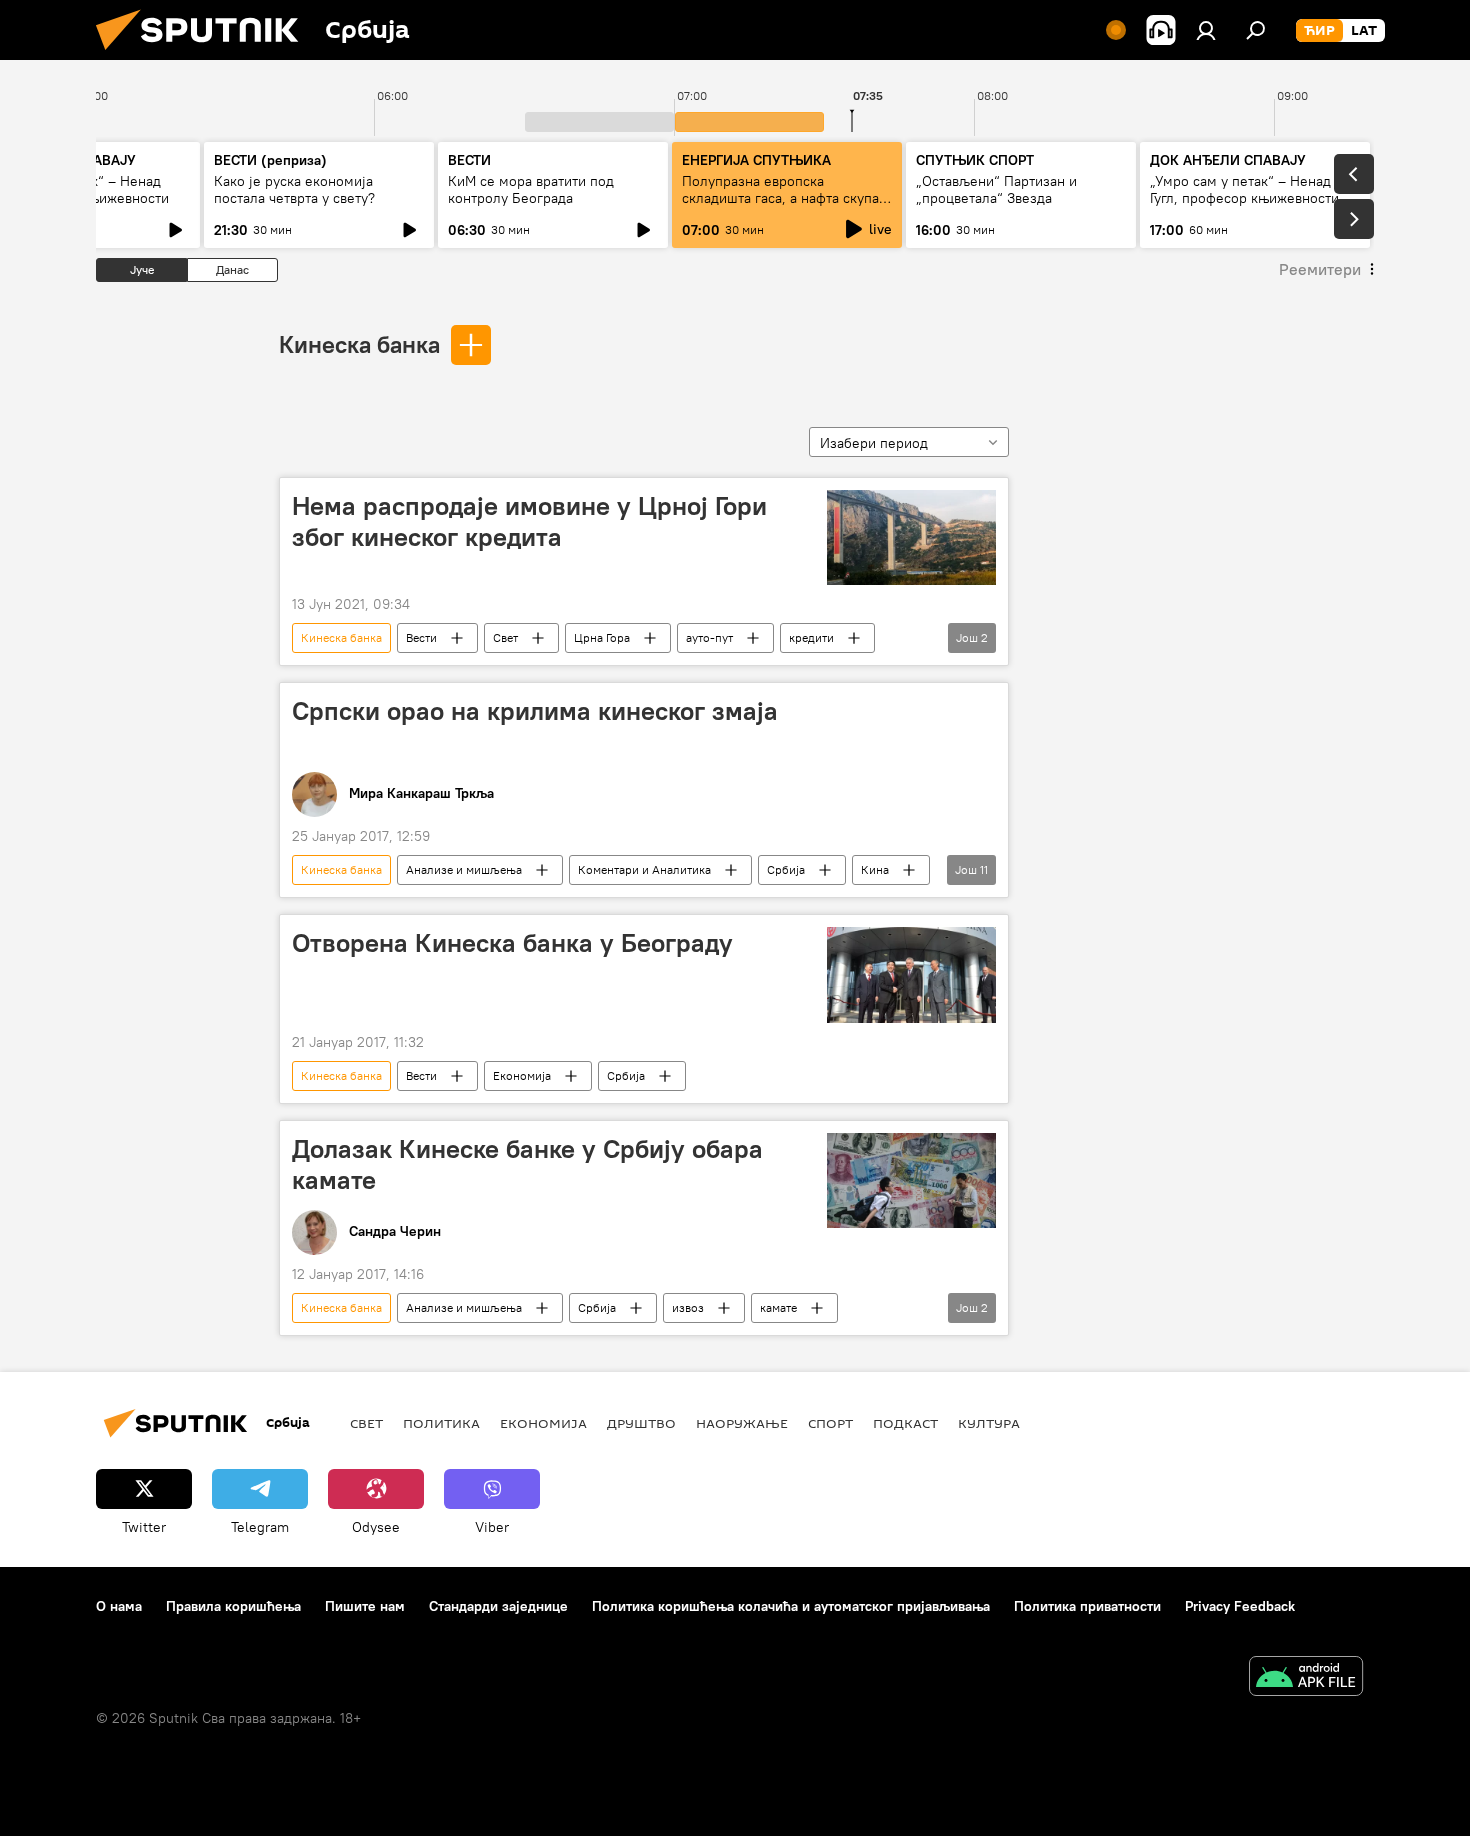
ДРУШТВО (641, 1423)
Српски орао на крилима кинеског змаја (535, 711)
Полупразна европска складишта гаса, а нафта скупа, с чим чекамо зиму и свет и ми (782, 198)
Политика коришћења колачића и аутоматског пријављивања (791, 1606)
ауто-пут (709, 637)
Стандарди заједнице (498, 1606)
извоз (688, 1307)
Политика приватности (1087, 1606)
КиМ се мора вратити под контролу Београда (531, 189)
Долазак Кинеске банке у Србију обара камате (527, 1164)
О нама (119, 1606)
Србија (786, 869)
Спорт (830, 1423)
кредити (811, 637)
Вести (421, 637)
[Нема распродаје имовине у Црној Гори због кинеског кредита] (911, 537)
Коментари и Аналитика (644, 869)
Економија (522, 1075)
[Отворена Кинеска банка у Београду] (911, 974)
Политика (441, 1423)
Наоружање (742, 1423)
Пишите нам (365, 1606)
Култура (989, 1423)
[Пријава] (1206, 30)
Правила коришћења (233, 1606)
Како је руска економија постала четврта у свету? (294, 189)
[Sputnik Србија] (205, 55)
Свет (505, 637)
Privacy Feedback (1240, 1606)
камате (778, 1307)
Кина (875, 869)
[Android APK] (1306, 1678)
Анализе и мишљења (464, 869)
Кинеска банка (359, 344)
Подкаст (905, 1423)
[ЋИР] (1319, 31)
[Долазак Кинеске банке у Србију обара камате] (911, 1180)
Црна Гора (602, 637)
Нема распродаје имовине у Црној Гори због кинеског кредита (529, 521)
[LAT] (1364, 31)
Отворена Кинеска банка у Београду (512, 943)
